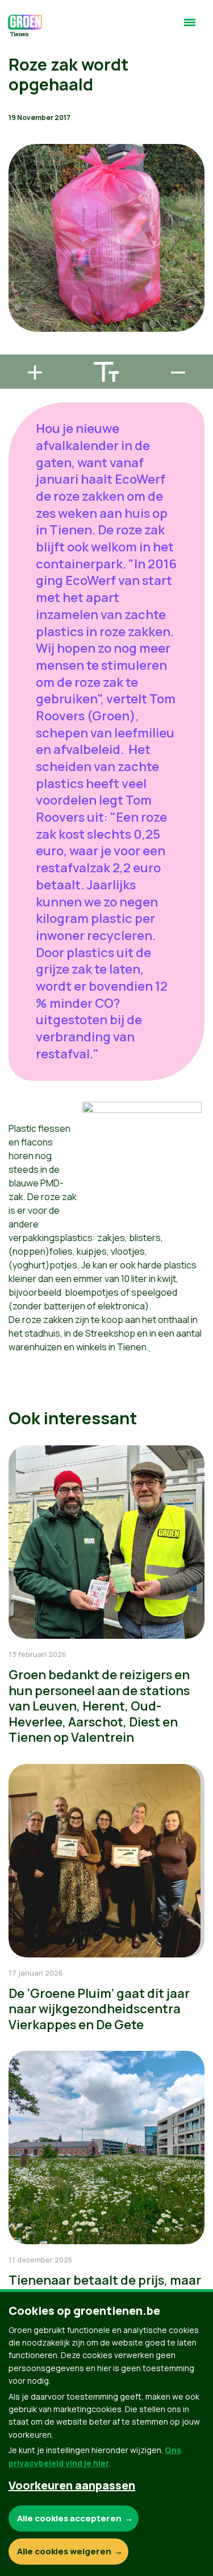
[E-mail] (18, 349)
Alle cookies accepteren (69, 2518)
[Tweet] (18, 317)
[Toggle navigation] (190, 27)
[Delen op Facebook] (18, 285)
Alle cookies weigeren (64, 2551)
